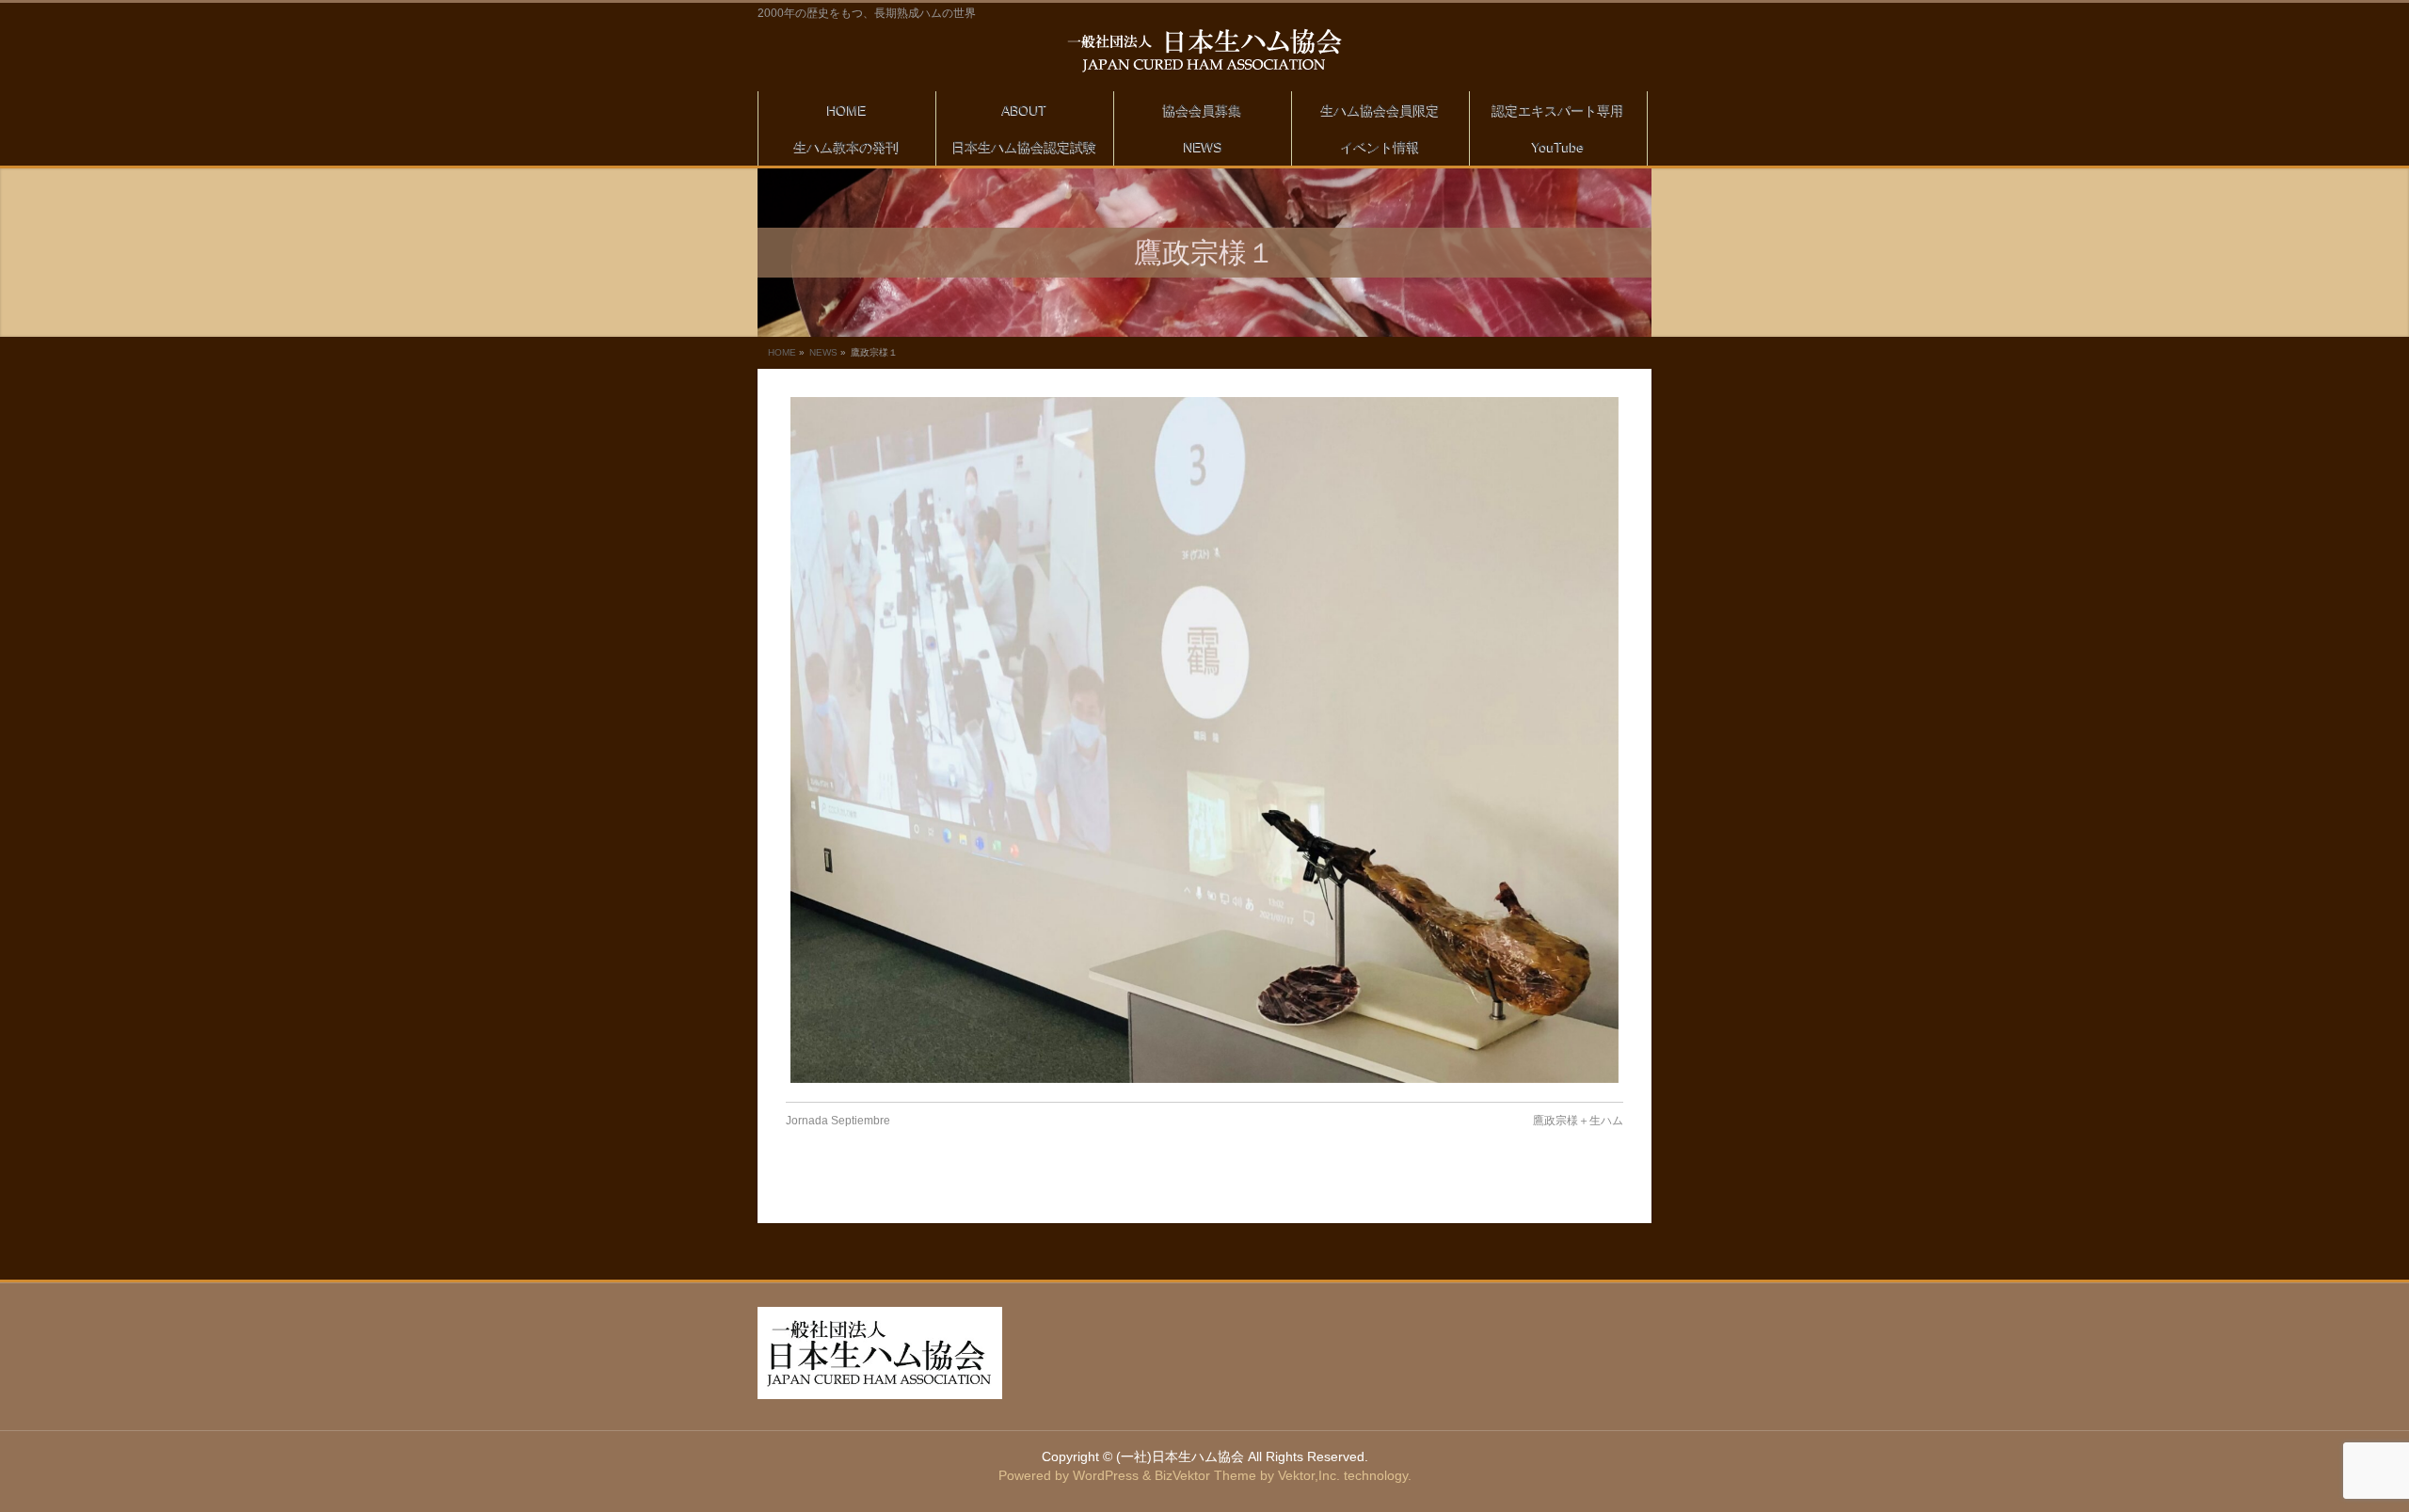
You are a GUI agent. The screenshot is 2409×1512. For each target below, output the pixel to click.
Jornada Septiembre (838, 1121)
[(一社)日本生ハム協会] (1204, 51)
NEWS (823, 352)
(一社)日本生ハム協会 (1180, 1456)
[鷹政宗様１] (1204, 740)
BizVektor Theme (1205, 1475)
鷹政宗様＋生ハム (1578, 1121)
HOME (782, 352)
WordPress (1106, 1475)
